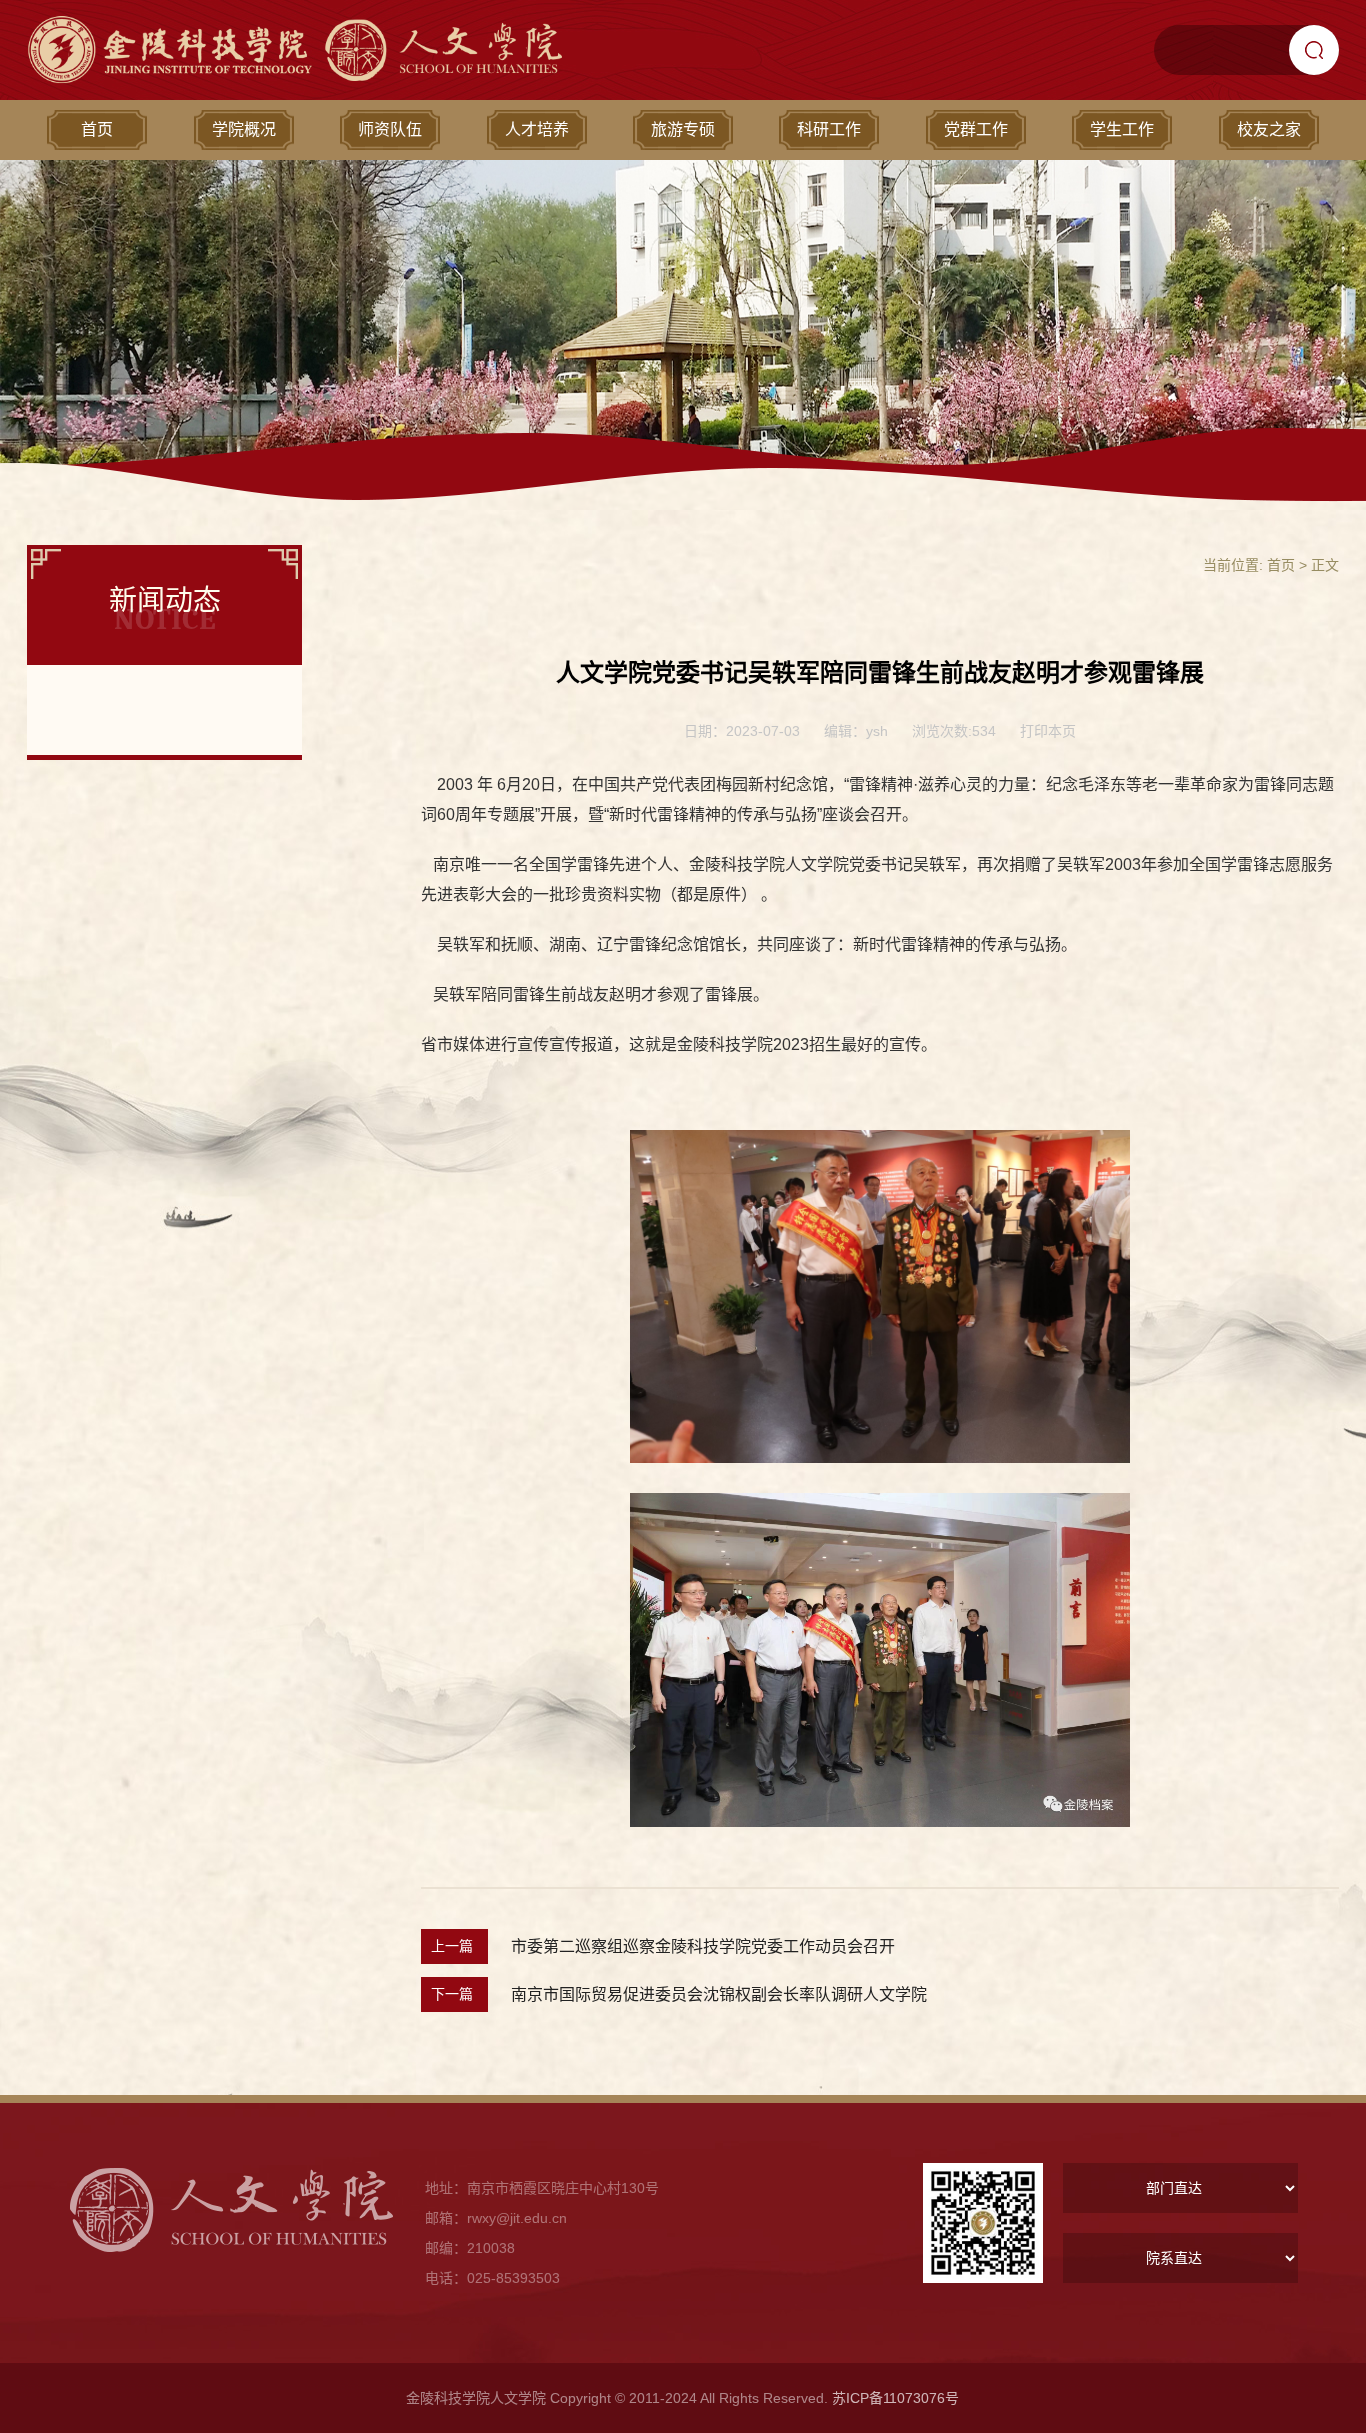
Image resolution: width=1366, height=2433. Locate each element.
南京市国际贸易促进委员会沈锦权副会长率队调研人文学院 (719, 1994)
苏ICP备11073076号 (895, 2398)
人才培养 (537, 129)
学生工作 (1122, 129)
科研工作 (829, 129)
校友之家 (1269, 129)
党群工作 (976, 129)
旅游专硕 (683, 129)
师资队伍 (390, 129)
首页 (97, 129)
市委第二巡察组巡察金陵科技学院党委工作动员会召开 (703, 1946)
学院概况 (244, 129)
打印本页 (1048, 731)
